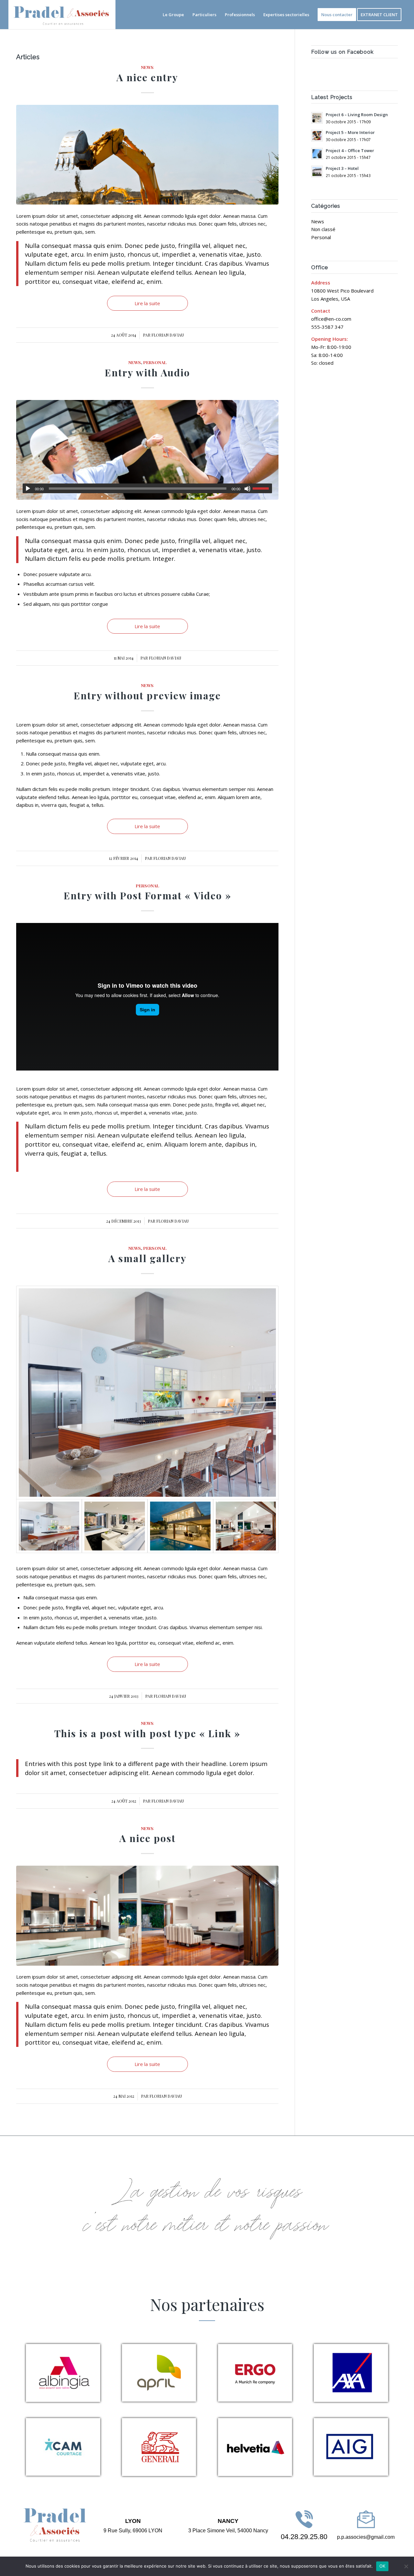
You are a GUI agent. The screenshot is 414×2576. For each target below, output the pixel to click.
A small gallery (147, 1258)
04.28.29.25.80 (304, 2537)
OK (382, 2566)
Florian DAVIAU (168, 335)
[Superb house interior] (115, 1526)
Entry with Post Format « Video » (147, 895)
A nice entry (147, 77)
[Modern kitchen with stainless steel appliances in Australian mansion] (147, 1393)
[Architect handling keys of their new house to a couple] (147, 450)
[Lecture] (28, 489)
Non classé (323, 229)
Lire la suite (147, 303)
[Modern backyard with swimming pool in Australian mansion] (180, 1526)
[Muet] (247, 489)
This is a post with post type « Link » (147, 1733)
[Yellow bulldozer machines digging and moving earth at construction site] (147, 155)
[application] (147, 488)
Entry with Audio (147, 372)
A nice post (147, 1838)
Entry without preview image (147, 695)
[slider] (262, 488)
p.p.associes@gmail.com (366, 2537)
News (147, 67)
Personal (155, 362)
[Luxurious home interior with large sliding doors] (246, 1526)
